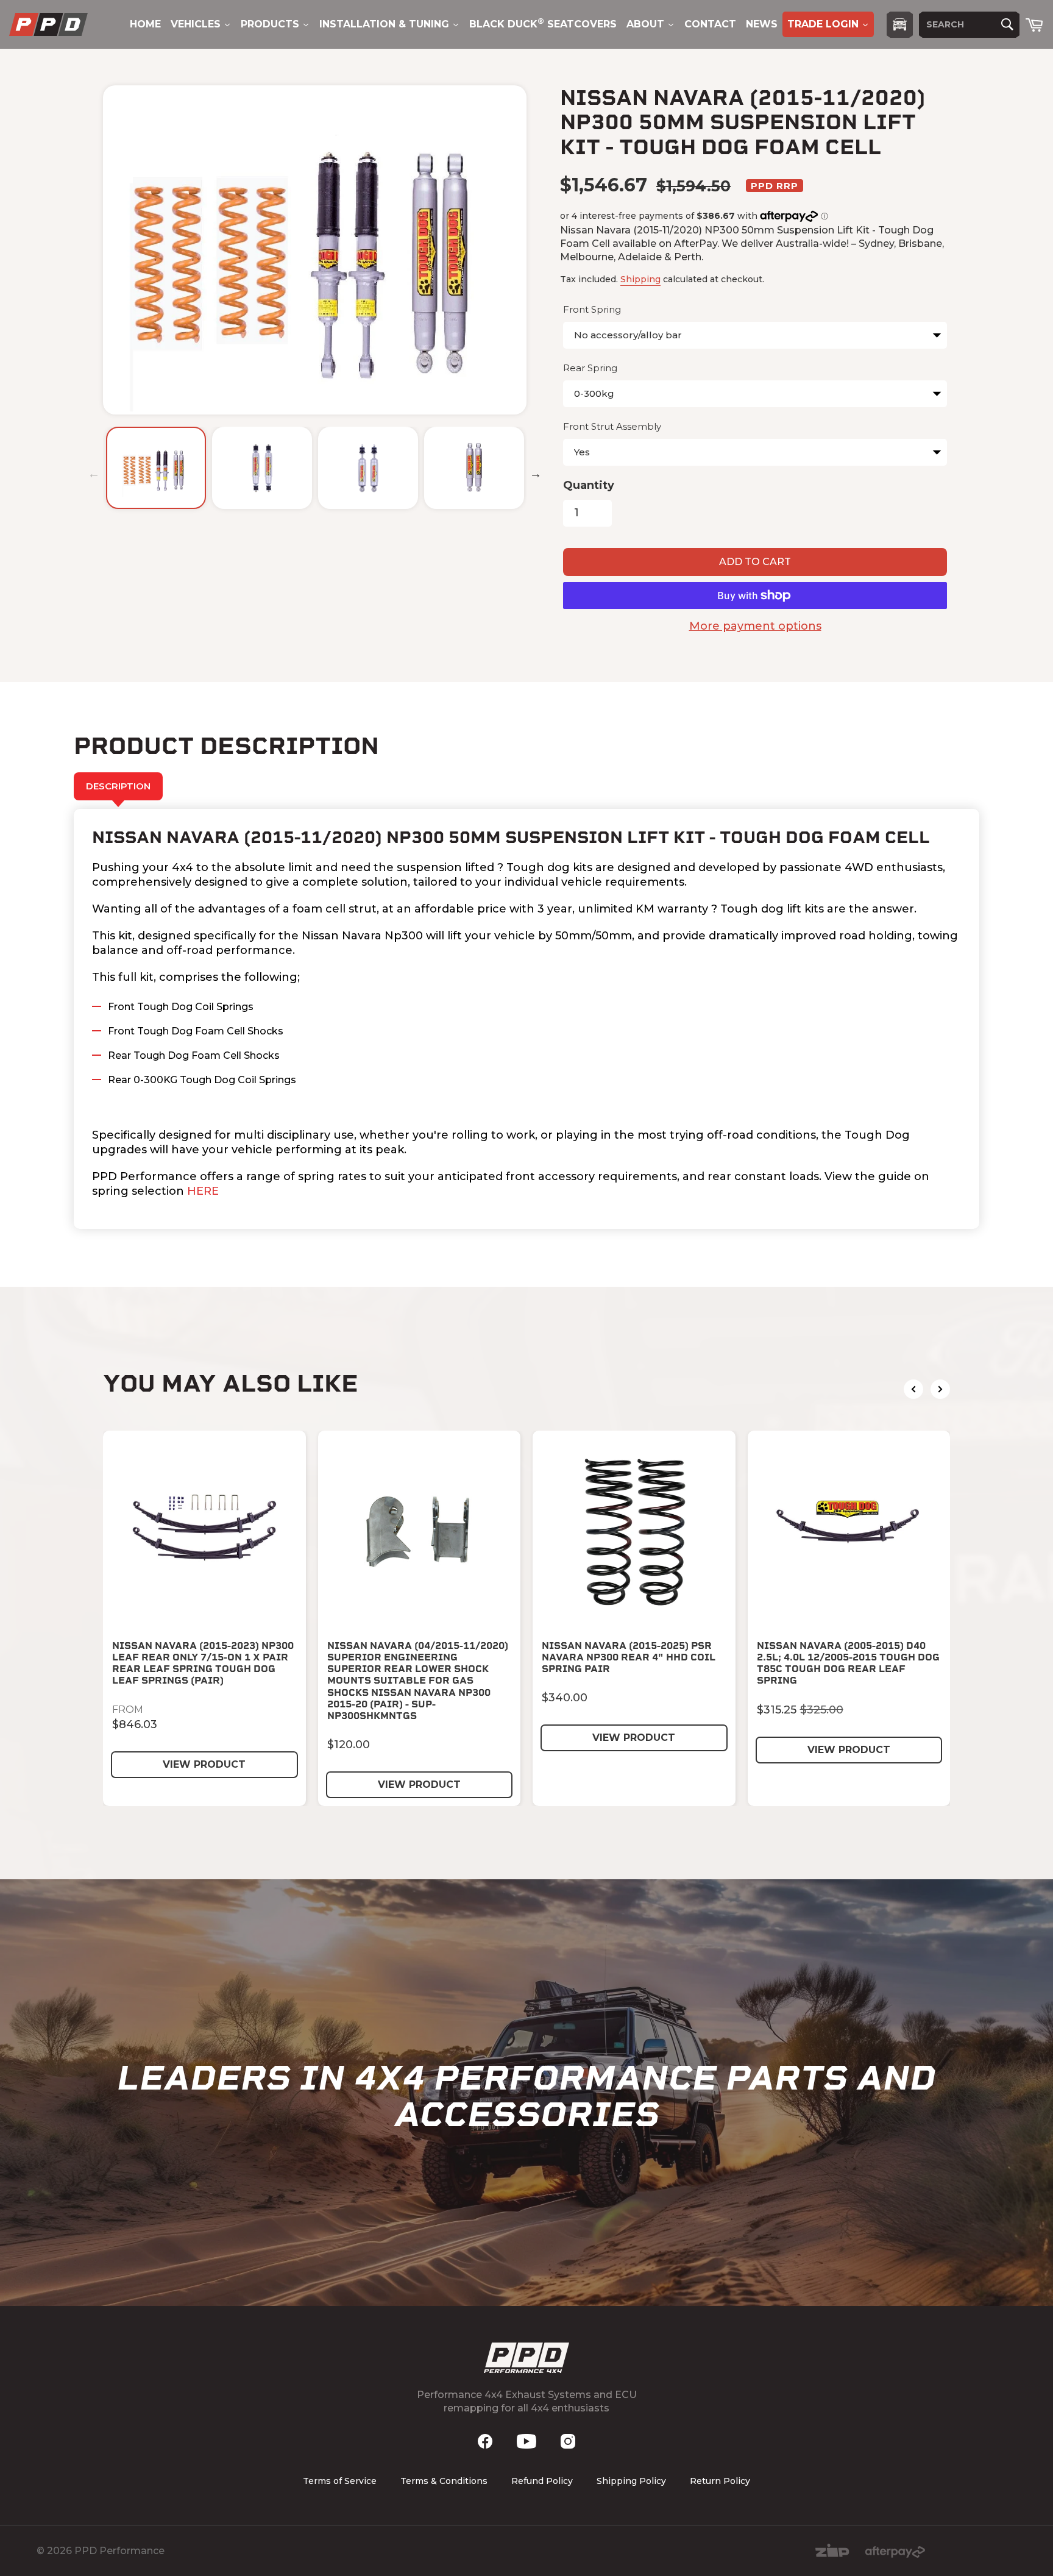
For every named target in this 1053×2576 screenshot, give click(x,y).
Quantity (589, 485)
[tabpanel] (526, 1019)
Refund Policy (542, 2481)
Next (536, 474)
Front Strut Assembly (612, 426)
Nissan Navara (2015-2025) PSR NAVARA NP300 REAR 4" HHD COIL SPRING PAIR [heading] (629, 1657)
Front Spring (592, 309)
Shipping (640, 279)
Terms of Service (340, 2481)
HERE (203, 1191)
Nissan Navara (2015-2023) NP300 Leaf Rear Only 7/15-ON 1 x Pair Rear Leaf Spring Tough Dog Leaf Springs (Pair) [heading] (203, 1663)
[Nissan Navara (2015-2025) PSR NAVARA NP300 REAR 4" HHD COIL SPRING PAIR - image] (634, 1532)
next (940, 1389)
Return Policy (720, 2481)
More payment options (755, 626)
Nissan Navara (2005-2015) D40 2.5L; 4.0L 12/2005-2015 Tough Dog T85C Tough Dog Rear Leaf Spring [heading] (848, 1663)
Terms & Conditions (444, 2481)
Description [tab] (118, 786)
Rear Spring (590, 368)
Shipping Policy (631, 2481)
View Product (204, 1764)
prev (913, 1389)
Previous (94, 474)
